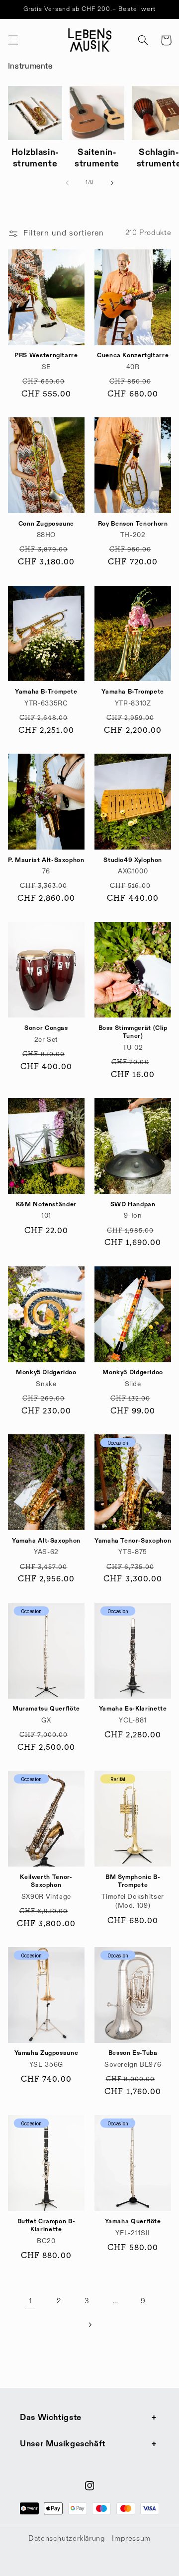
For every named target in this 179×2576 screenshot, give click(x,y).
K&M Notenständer (46, 1205)
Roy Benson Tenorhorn (133, 524)
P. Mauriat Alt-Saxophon (46, 860)
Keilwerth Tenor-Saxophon (46, 1881)
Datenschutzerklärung (67, 2539)
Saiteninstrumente (97, 158)
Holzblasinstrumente (35, 158)
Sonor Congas (46, 1028)
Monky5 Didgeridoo (46, 1372)
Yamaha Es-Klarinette (133, 1709)
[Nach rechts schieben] (112, 183)
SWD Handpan (133, 1205)
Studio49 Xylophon (133, 860)
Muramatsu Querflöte (46, 1709)
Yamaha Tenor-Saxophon (133, 1541)
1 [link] (31, 2301)
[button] (13, 40)
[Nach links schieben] (67, 183)
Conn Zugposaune (46, 524)
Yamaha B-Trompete (46, 692)
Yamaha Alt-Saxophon (46, 1541)
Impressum (131, 2539)
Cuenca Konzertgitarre (133, 355)
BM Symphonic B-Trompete (133, 1881)
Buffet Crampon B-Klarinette (46, 2225)
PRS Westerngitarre (46, 355)
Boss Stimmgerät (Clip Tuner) (133, 1032)
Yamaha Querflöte (133, 2222)
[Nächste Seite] (89, 2325)
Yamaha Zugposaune (46, 2053)
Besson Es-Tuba (133, 2053)
